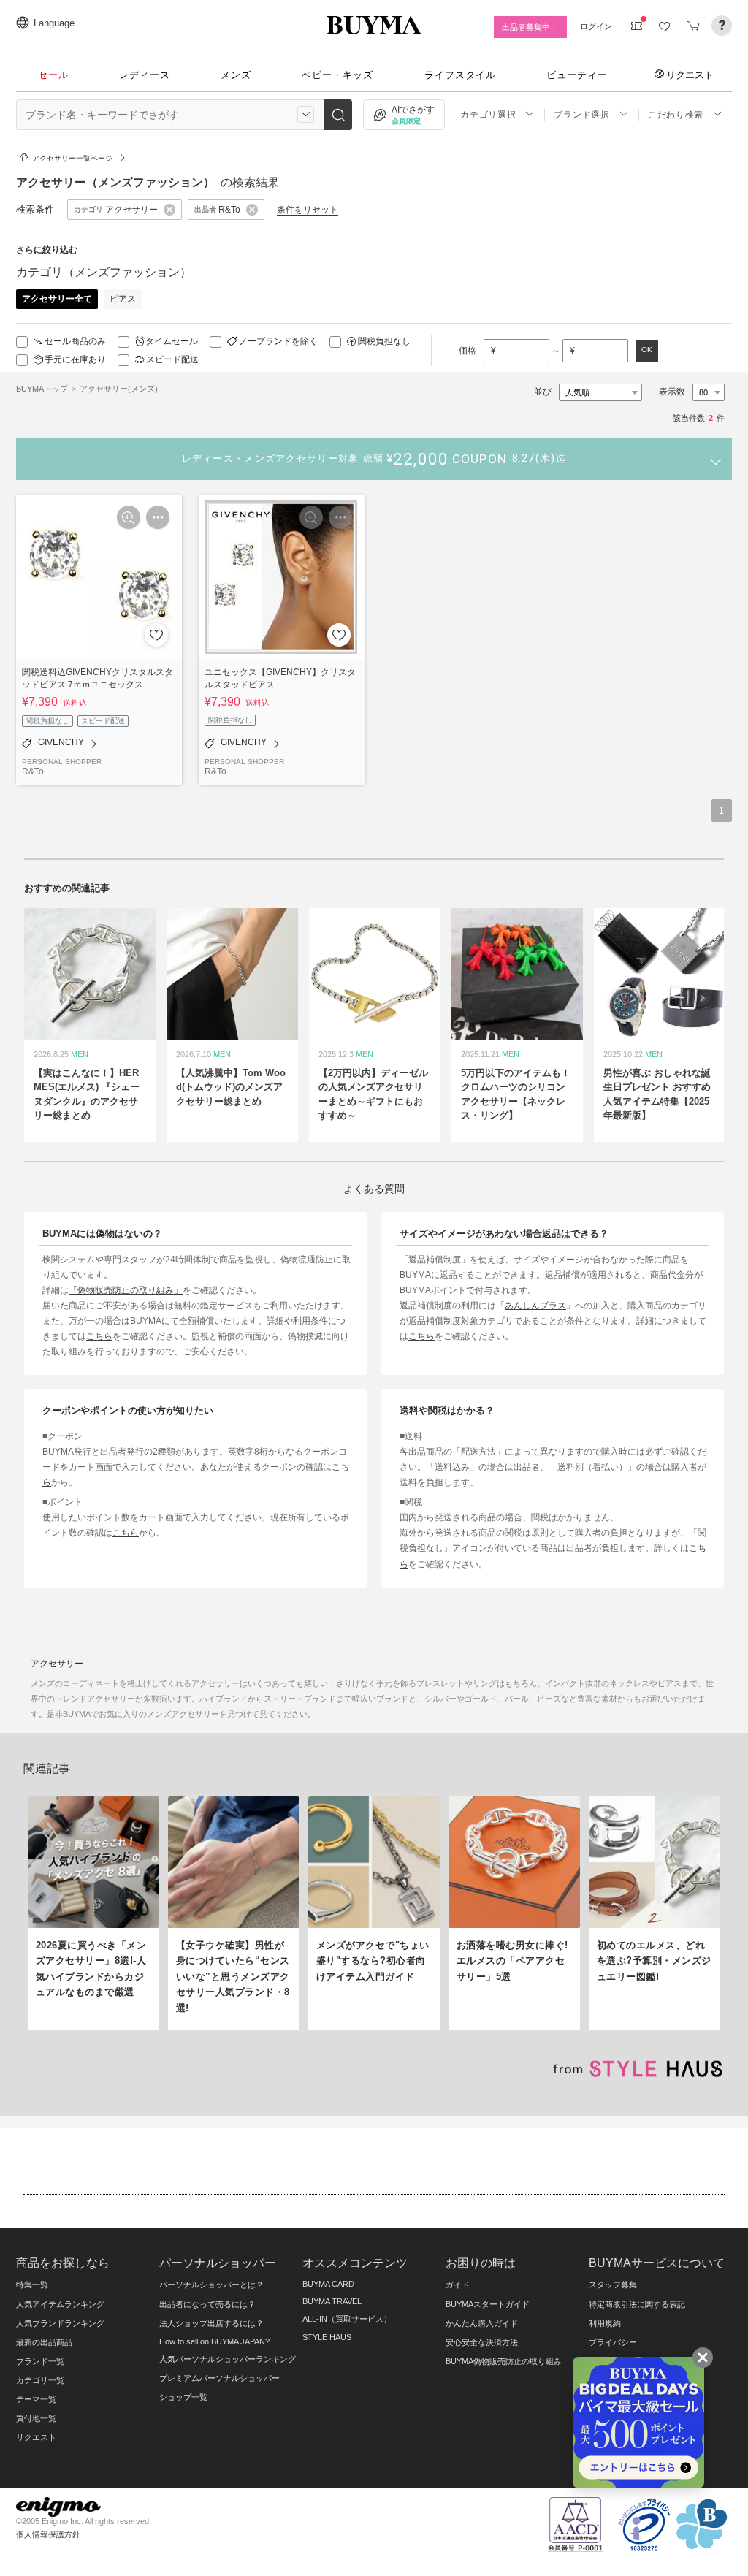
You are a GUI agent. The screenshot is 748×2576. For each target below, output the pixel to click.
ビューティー (577, 75)
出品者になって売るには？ (207, 2304)
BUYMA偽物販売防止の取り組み (504, 2361)
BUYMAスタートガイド (488, 2304)
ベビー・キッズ (337, 75)
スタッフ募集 (613, 2285)
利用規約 (605, 2323)
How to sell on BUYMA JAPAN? (214, 2341)
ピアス (123, 299)
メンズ (236, 75)
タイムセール (172, 341)
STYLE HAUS (327, 2337)
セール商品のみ (75, 341)
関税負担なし (384, 341)
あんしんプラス (535, 1305)
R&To (33, 771)
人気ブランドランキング (60, 2323)
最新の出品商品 (44, 2342)
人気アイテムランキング (60, 2304)
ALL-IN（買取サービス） (347, 2319)
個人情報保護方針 (48, 2534)
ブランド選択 (581, 115)
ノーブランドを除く (278, 341)
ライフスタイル (460, 75)
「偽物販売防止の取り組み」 (126, 1290)
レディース (145, 75)
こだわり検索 (676, 115)
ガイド (458, 2285)
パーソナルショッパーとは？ (211, 2285)
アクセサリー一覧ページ (72, 158)
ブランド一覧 (40, 2361)
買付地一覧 (36, 2418)
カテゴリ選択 (488, 115)
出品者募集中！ (530, 27)
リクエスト (690, 75)
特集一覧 (32, 2285)
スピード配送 (172, 359)
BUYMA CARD (328, 2284)
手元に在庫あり (75, 359)
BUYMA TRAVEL (332, 2301)
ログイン (596, 26)
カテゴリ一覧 (40, 2380)
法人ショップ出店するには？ (211, 2323)
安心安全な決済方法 (482, 2342)
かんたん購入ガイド (482, 2323)
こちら (99, 1336)
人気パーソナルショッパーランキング (228, 2359)
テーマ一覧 (36, 2399)
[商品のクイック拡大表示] (129, 517)
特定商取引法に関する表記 (637, 2304)
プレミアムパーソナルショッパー (220, 2378)
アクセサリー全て (57, 299)
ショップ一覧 (183, 2397)
